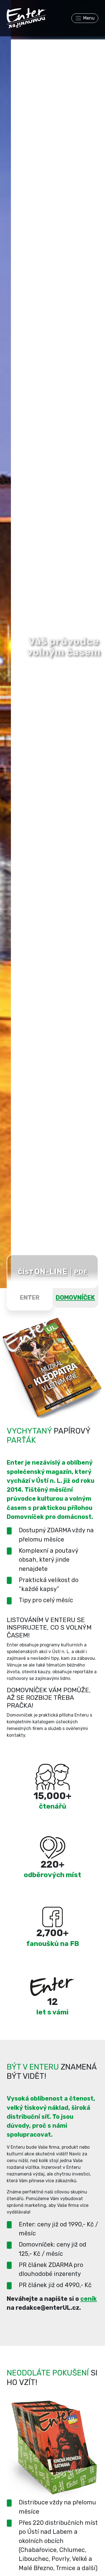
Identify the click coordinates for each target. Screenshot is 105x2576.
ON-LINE (51, 1271)
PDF (81, 1272)
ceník (89, 2299)
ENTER (30, 1298)
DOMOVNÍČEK (75, 1298)
